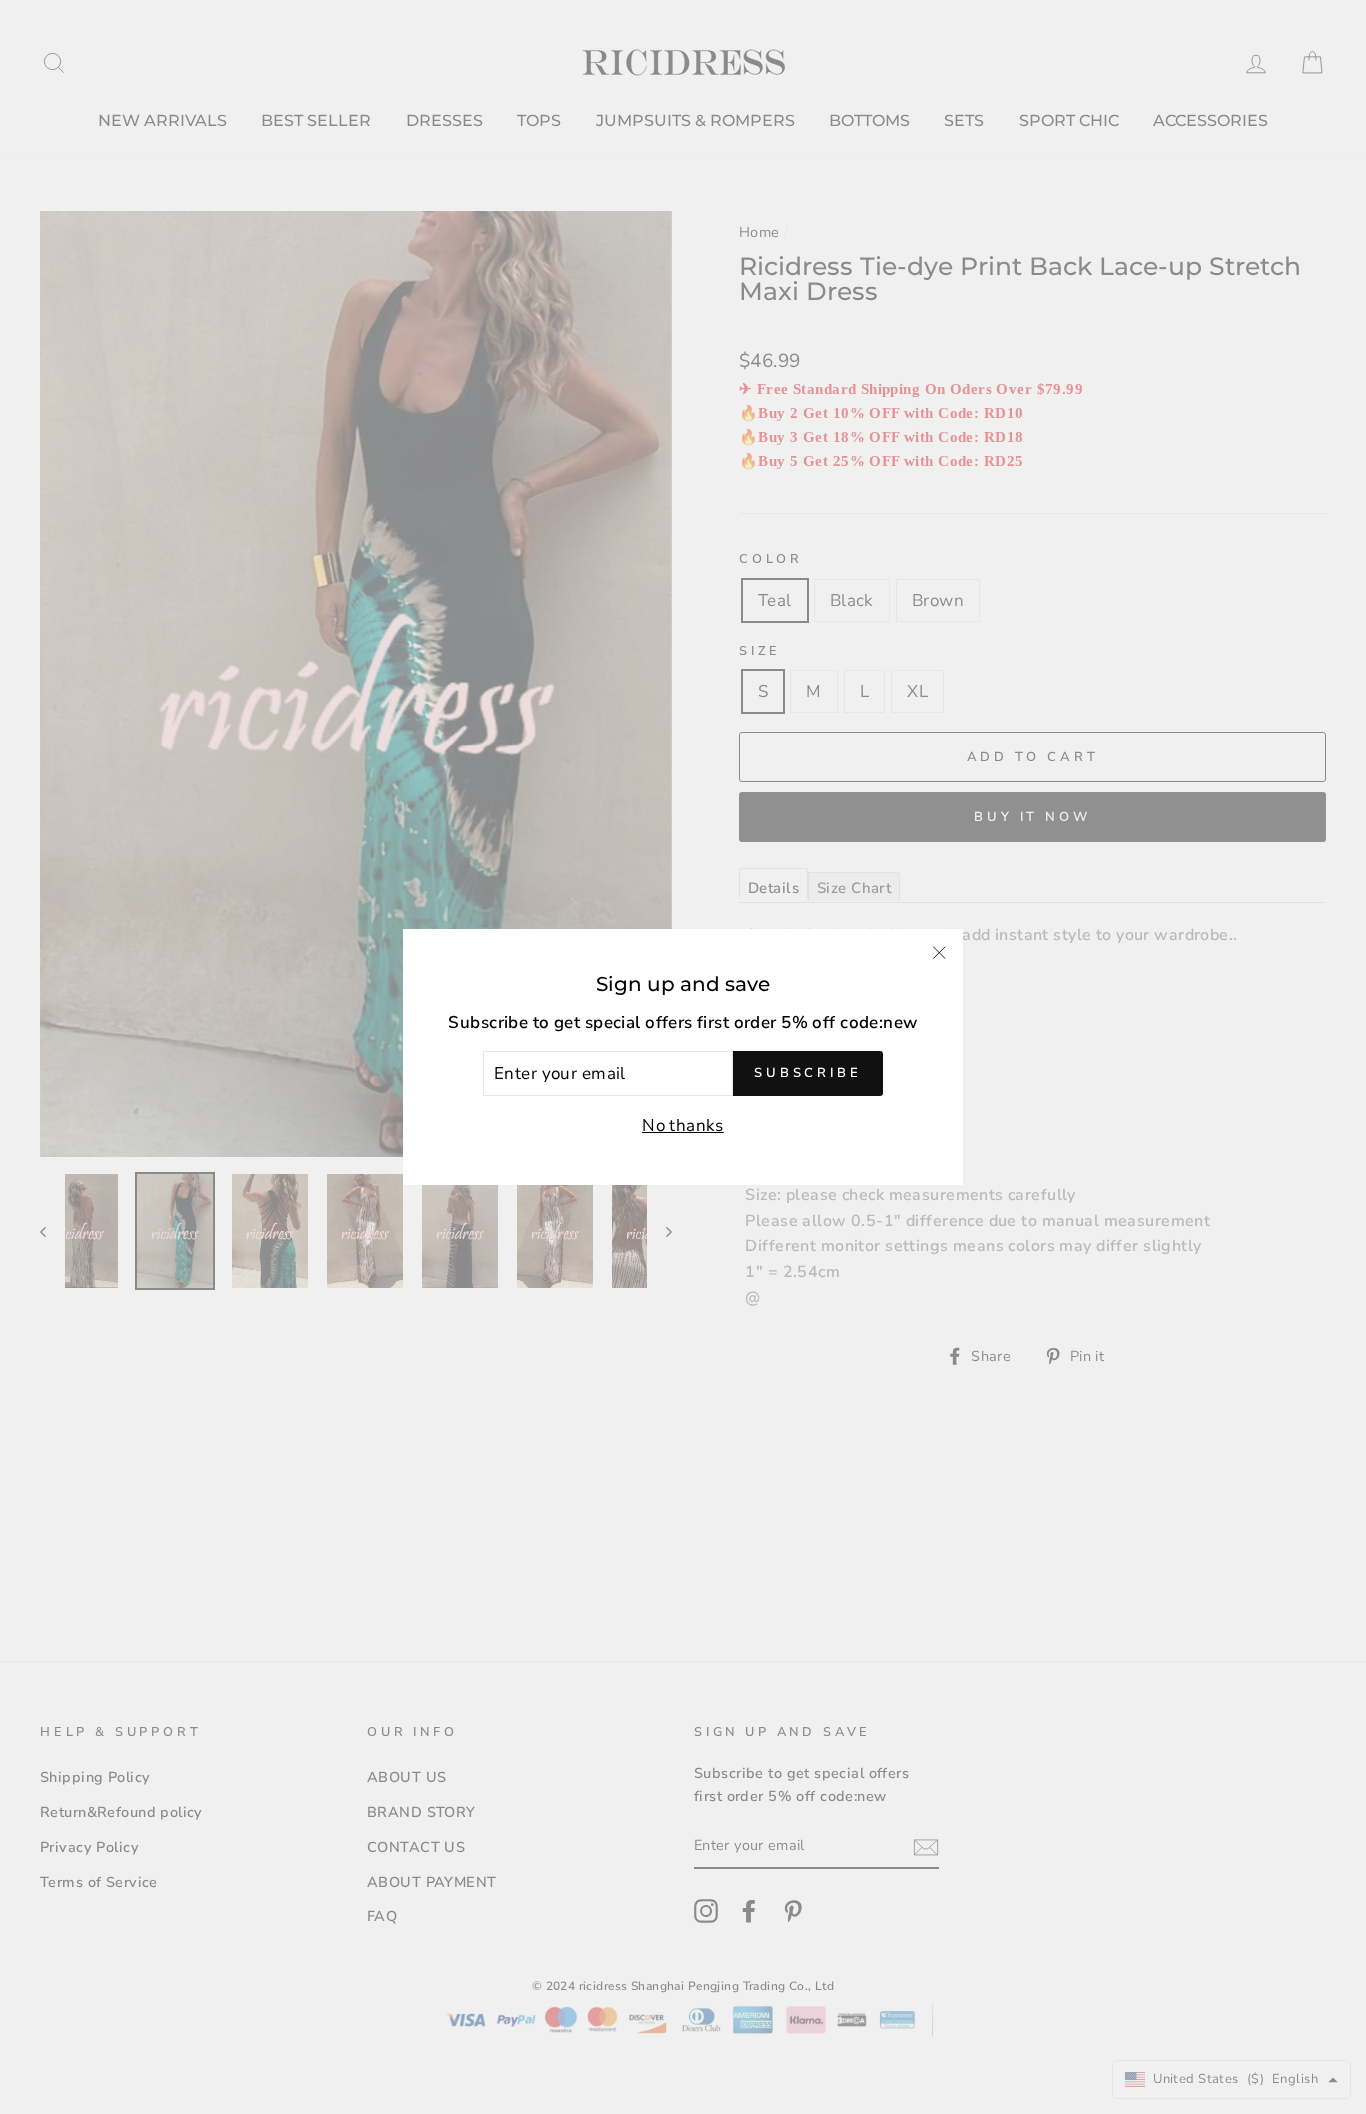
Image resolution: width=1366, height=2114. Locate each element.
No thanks (683, 1125)
